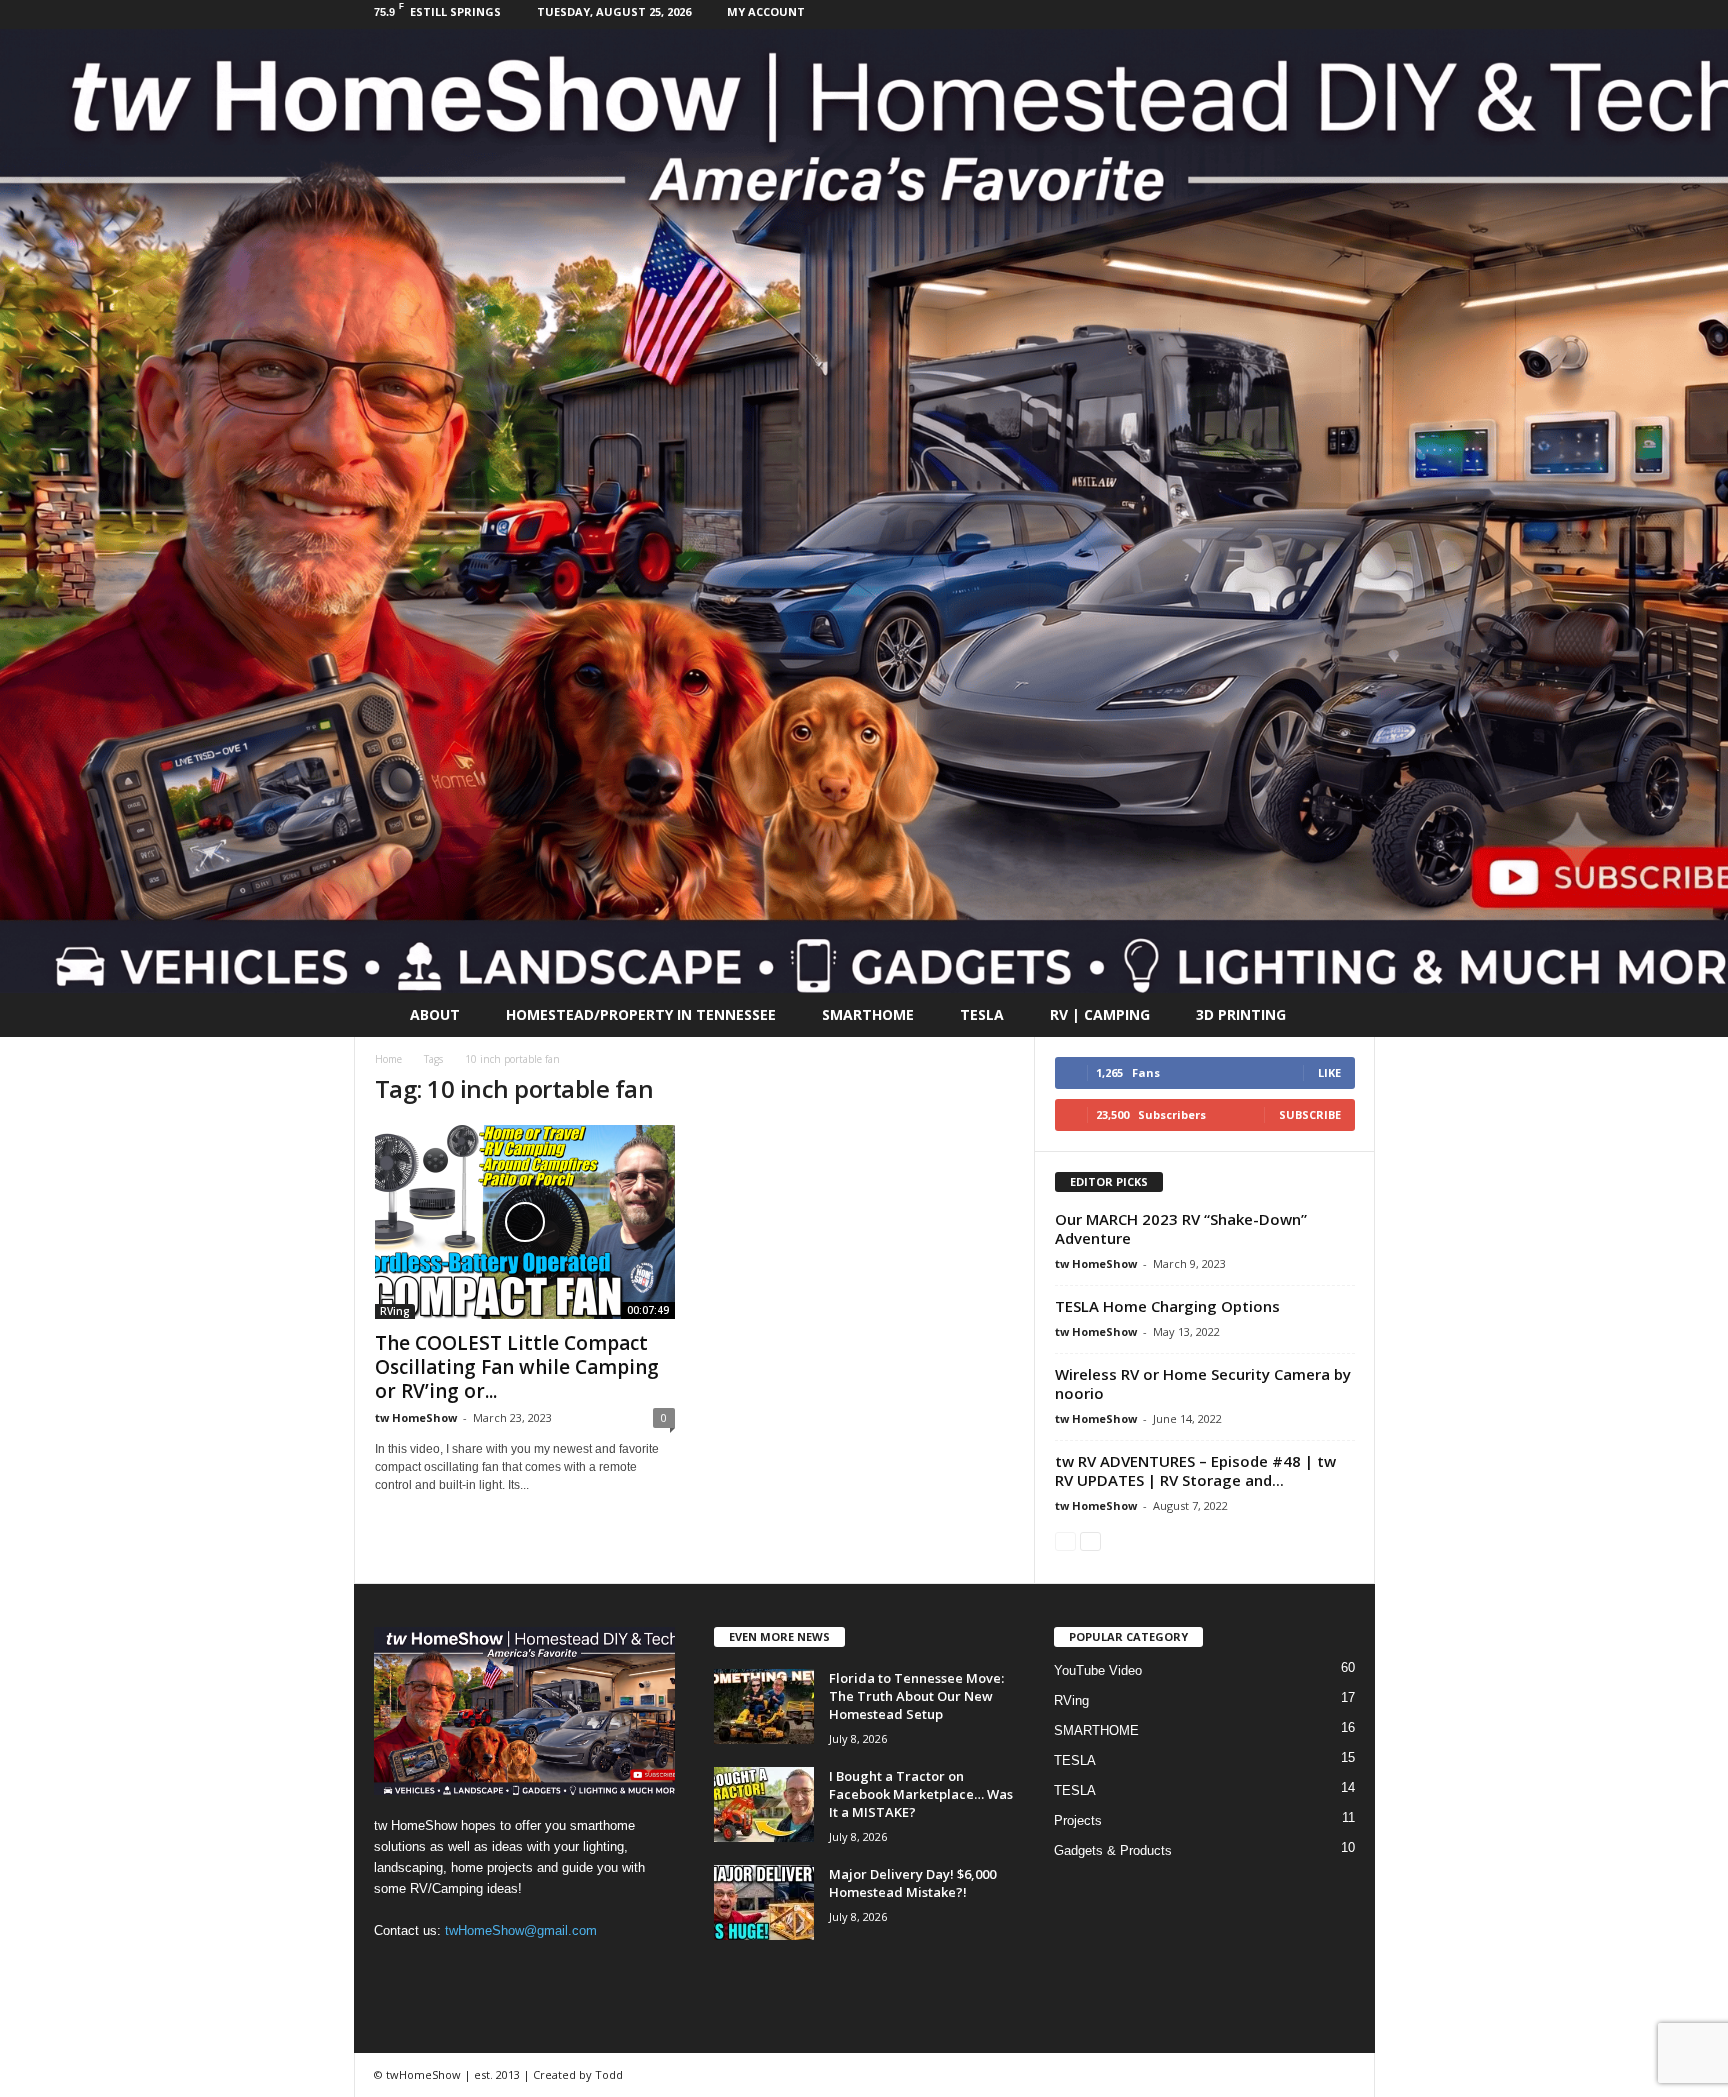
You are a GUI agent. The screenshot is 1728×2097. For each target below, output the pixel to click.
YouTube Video (1098, 1670)
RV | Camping (1100, 1014)
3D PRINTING (1241, 1014)
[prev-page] (1065, 1540)
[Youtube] (1360, 14)
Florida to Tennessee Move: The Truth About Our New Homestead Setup (916, 1696)
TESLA (982, 1014)
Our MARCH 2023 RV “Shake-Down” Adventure (1181, 1228)
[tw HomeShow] (864, 511)
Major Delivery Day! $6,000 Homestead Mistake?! (912, 1883)
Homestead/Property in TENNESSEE (641, 1014)
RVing (395, 1311)
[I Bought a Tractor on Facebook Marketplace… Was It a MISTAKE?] (764, 1804)
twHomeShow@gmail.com (521, 1930)
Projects (1078, 1820)
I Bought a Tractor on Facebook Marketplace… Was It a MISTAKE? (921, 1794)
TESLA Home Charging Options (1167, 1306)
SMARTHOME (868, 1014)
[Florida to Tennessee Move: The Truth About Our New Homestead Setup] (764, 1706)
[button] (1345, 1015)
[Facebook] (1329, 14)
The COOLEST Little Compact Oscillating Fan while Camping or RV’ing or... (517, 1367)
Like (1329, 1072)
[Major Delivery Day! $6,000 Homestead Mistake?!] (764, 1902)
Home (388, 1059)
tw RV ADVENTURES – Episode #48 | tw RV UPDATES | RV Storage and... (1195, 1470)
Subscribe (1310, 1114)
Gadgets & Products (1113, 1850)
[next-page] (1090, 1540)
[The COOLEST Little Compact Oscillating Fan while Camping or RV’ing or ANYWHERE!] (525, 1222)
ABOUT (435, 1014)
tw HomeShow (416, 1417)
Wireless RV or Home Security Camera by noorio (1203, 1383)
